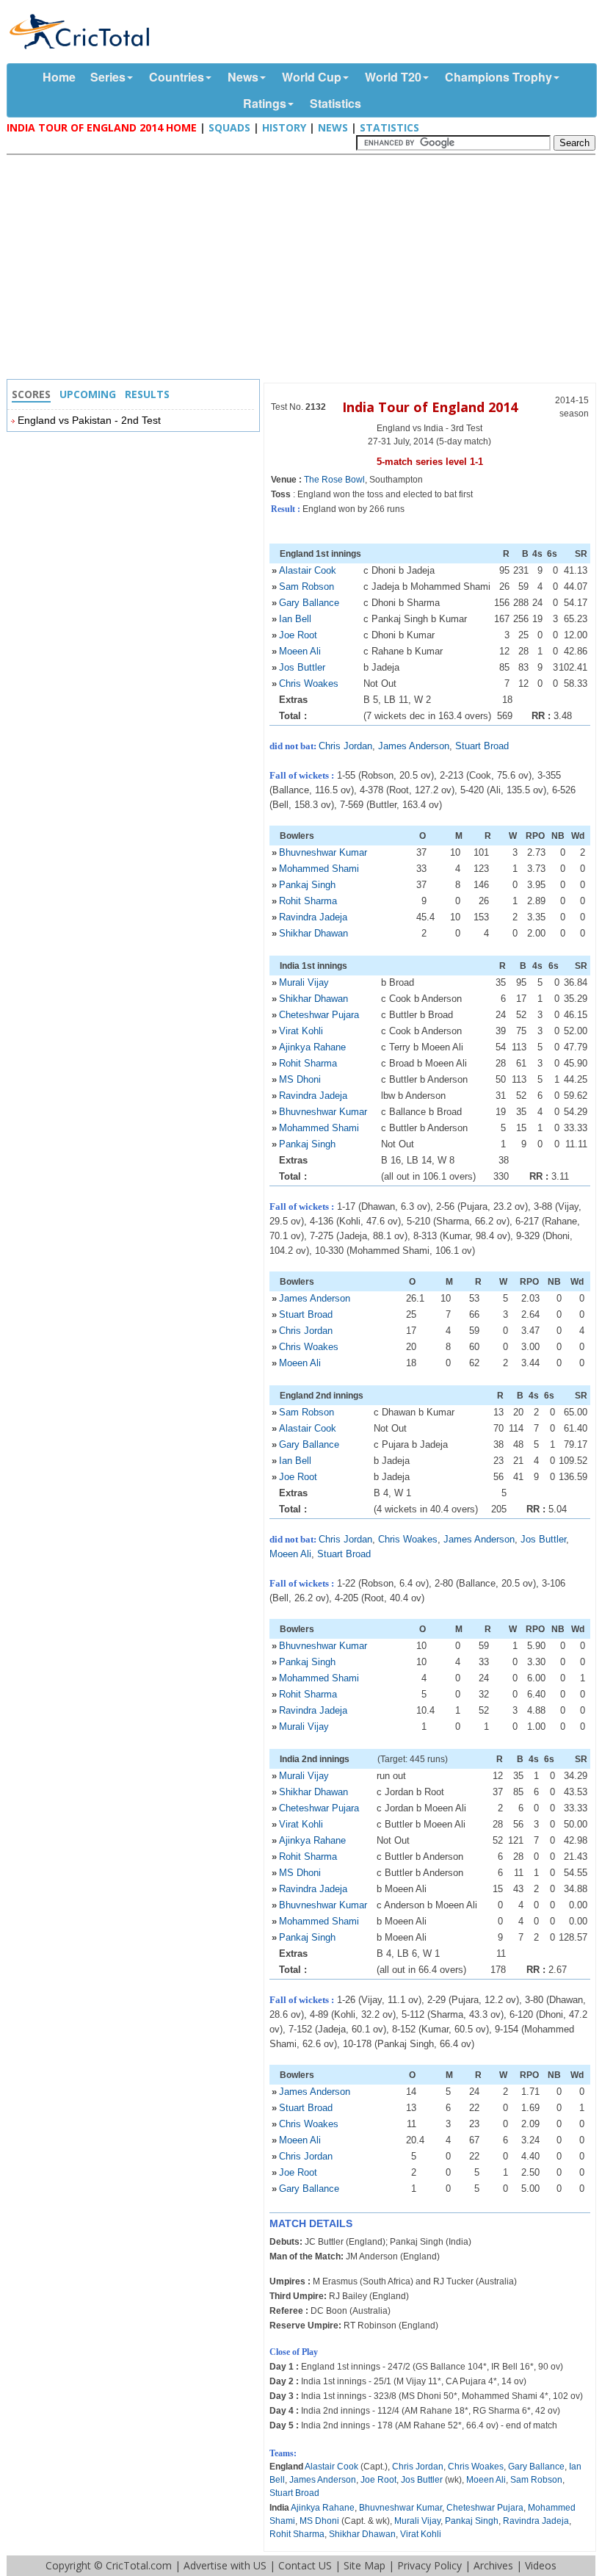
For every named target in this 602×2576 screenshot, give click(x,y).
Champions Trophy (498, 77)
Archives (493, 2565)
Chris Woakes (309, 683)
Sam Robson (307, 587)
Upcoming (88, 394)
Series (108, 77)
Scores (31, 394)
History (284, 127)
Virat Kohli (301, 1031)
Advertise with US (225, 2565)
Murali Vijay (304, 982)
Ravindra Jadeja (313, 917)
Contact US (305, 2565)
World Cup (312, 77)
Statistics (336, 103)
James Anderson (414, 746)
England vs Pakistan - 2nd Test (89, 420)
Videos (541, 2565)
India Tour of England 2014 (430, 407)
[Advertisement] (305, 269)
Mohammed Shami (319, 869)
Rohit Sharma (308, 901)
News (243, 77)
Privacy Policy (429, 2565)
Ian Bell (295, 619)
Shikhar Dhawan (313, 933)
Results (147, 394)
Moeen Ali (300, 651)
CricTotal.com (139, 2565)
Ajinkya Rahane (312, 1047)
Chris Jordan (345, 746)
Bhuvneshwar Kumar (323, 852)
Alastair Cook (308, 570)
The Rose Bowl (334, 480)
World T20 (393, 77)
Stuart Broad (482, 746)
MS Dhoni (300, 1079)
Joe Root (298, 635)
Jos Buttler (302, 667)
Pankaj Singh (307, 885)
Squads (229, 127)
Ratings (265, 103)
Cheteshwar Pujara (319, 1015)
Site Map (365, 2565)
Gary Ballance (309, 603)
